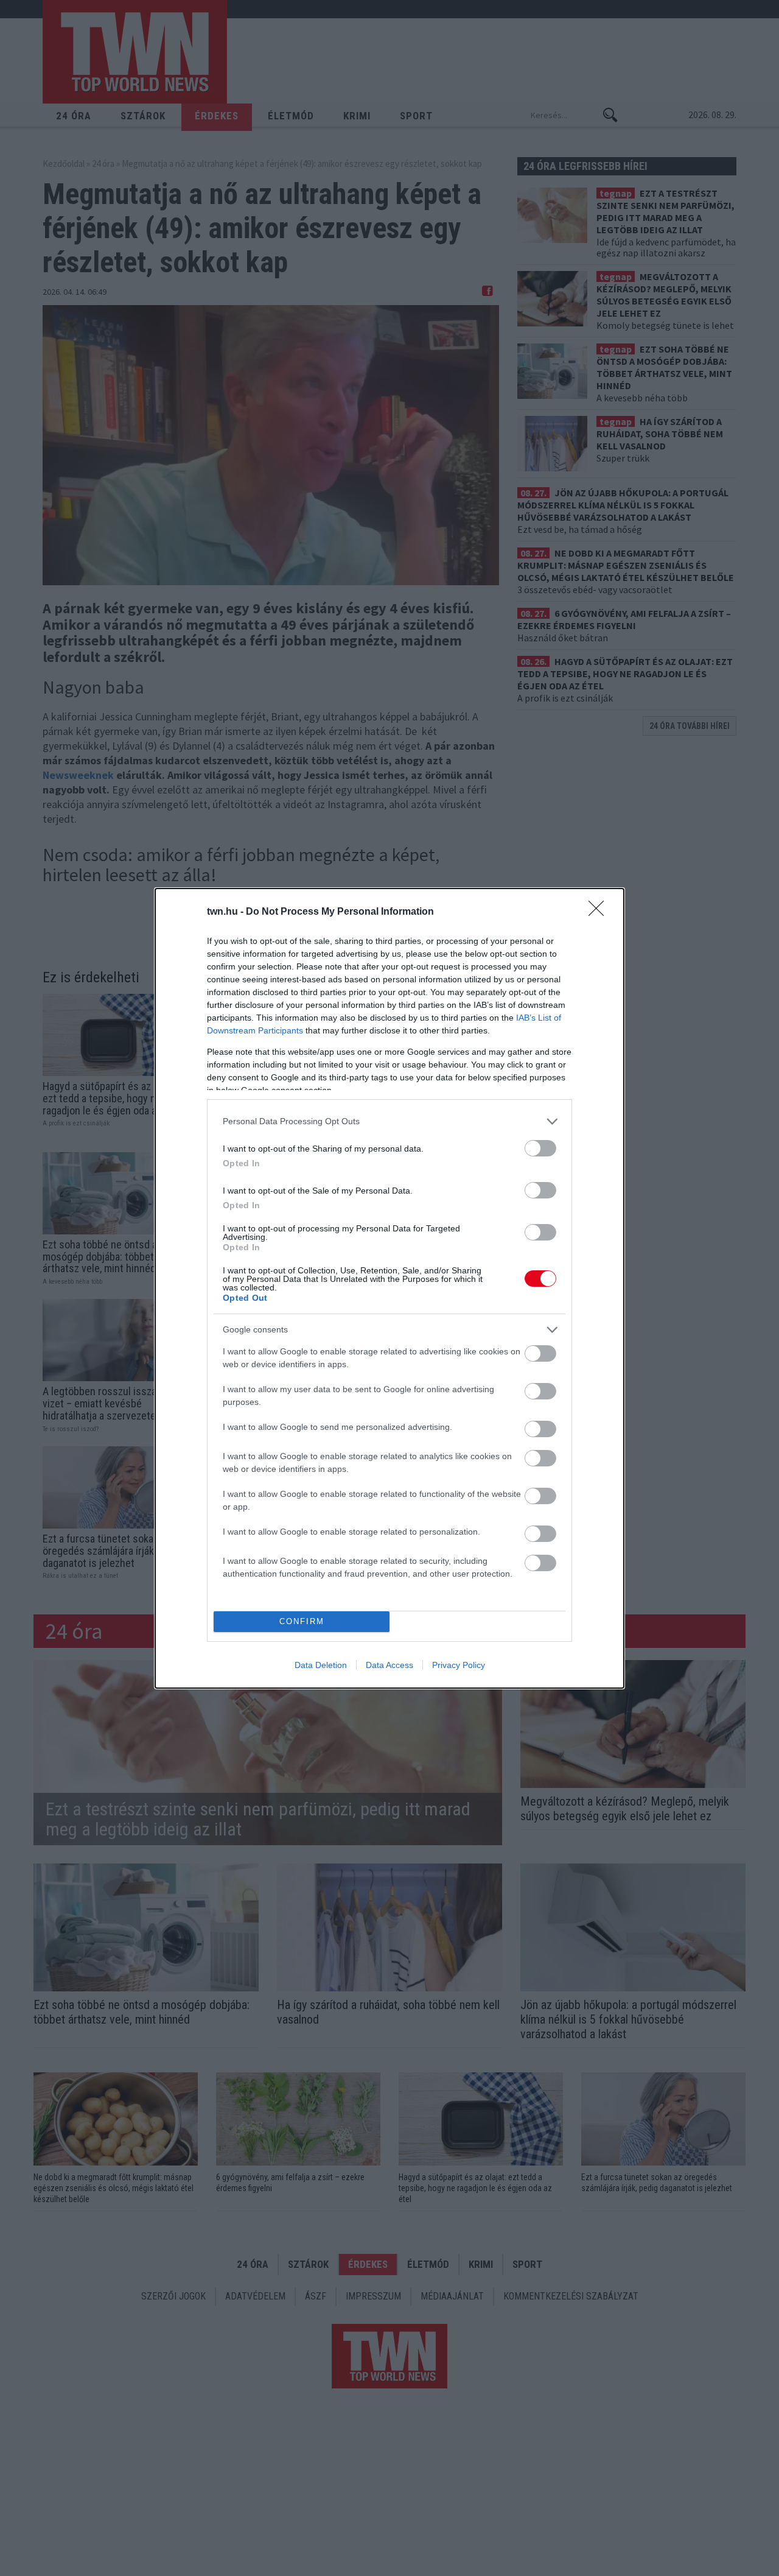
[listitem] (389, 1121)
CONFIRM (302, 1621)
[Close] (600, 912)
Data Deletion (321, 1665)
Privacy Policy (459, 1665)
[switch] (540, 1148)
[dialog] (389, 1288)
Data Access (389, 1665)
